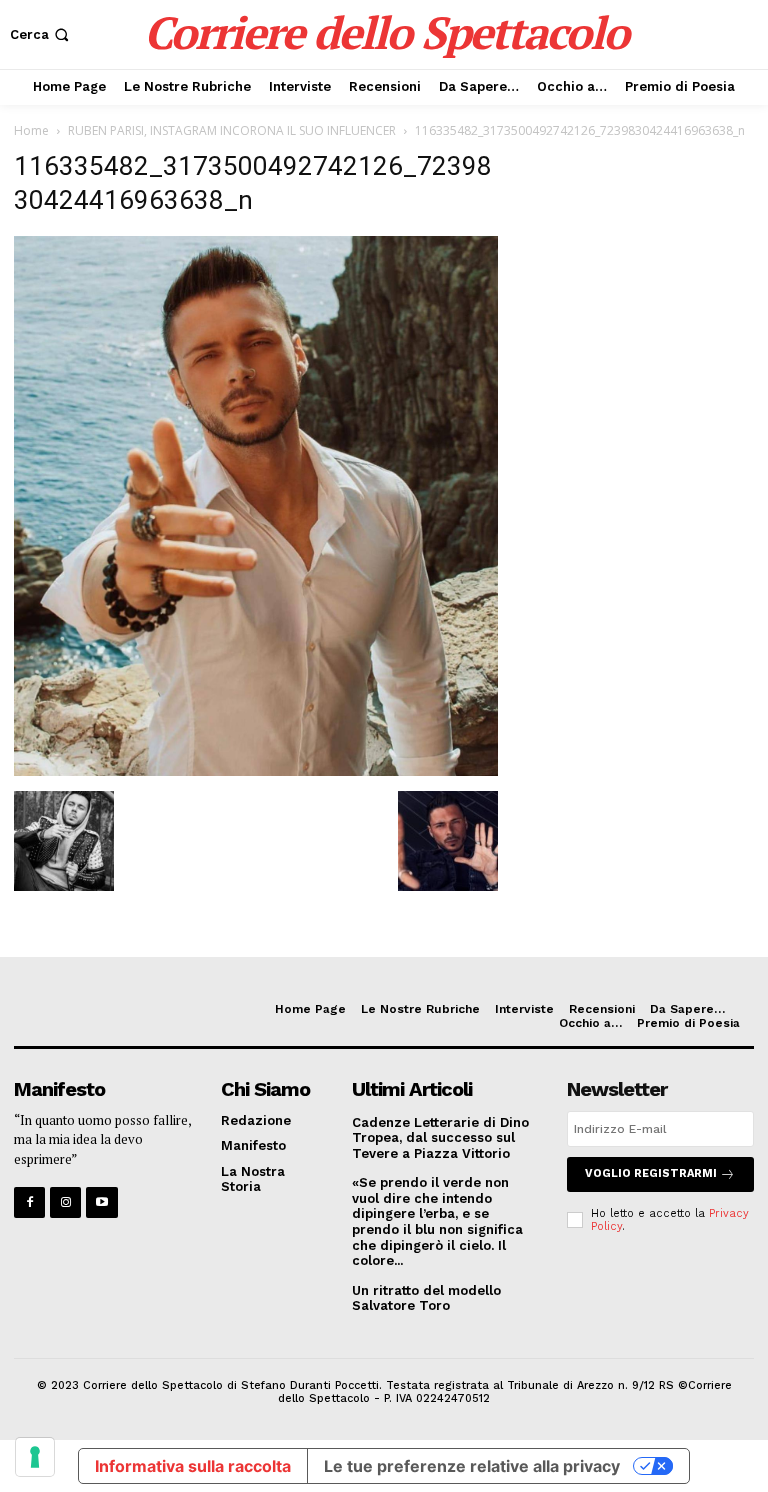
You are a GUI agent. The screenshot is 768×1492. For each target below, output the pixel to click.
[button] (41, 34)
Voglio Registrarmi (651, 1173)
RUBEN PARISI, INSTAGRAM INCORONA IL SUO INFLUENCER (232, 130)
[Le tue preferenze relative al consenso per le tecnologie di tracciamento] (35, 1457)
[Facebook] (29, 1202)
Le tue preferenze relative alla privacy (472, 1466)
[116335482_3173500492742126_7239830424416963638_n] (256, 770)
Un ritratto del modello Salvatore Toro (426, 1298)
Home (31, 130)
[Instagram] (65, 1202)
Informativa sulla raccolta (193, 1466)
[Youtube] (101, 1202)
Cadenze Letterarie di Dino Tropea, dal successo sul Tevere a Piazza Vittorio (440, 1138)
